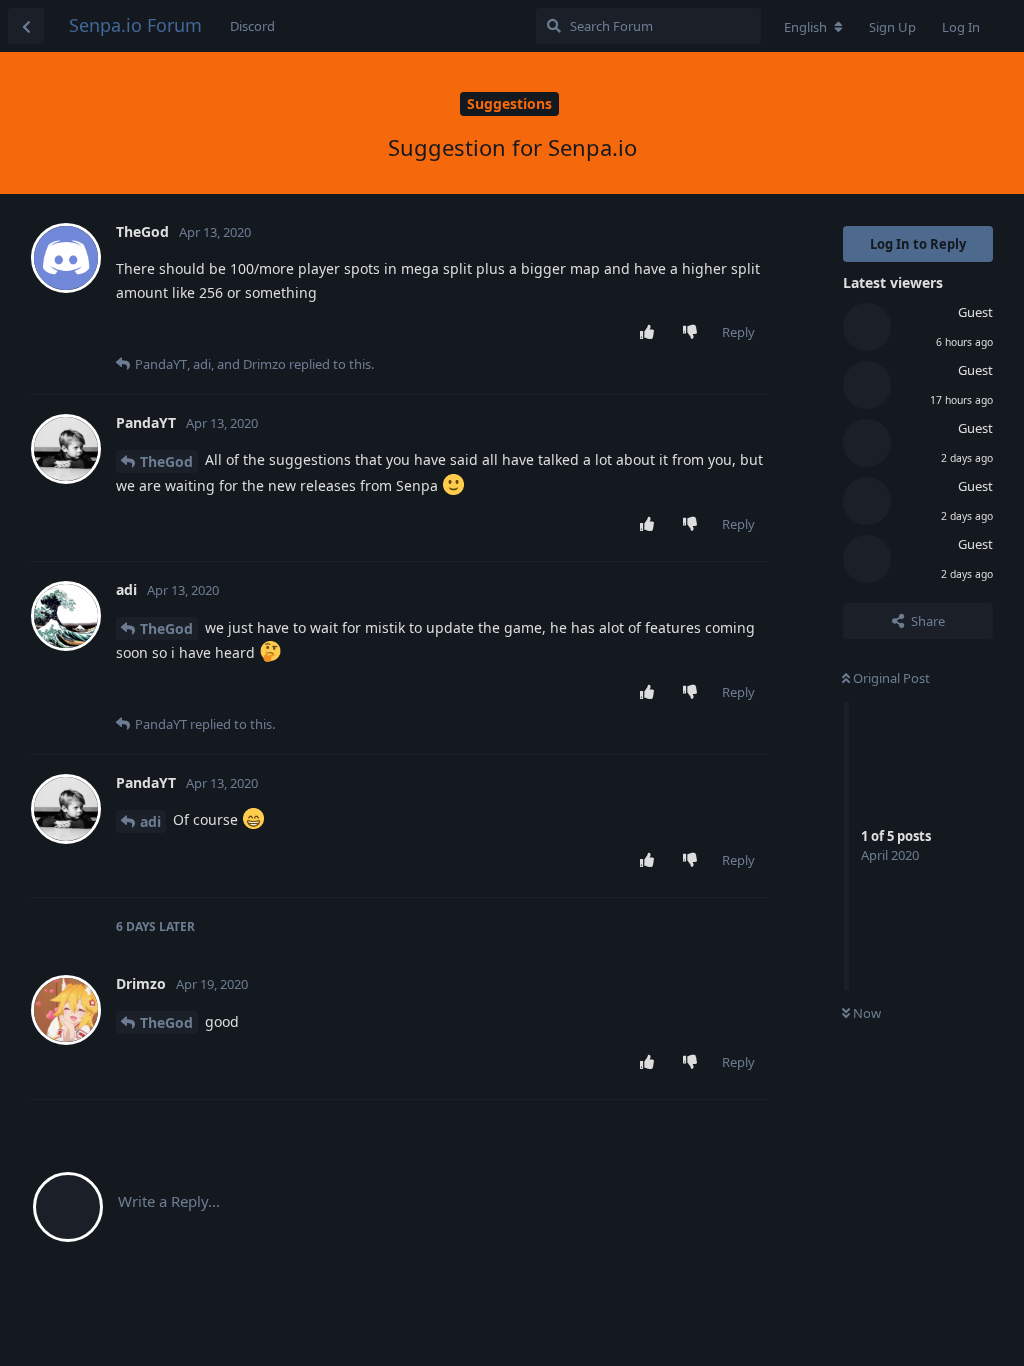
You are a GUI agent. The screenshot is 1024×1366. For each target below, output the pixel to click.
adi (150, 821)
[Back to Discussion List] (26, 26)
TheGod (166, 461)
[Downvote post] (694, 333)
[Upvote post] (651, 333)
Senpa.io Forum (135, 25)
